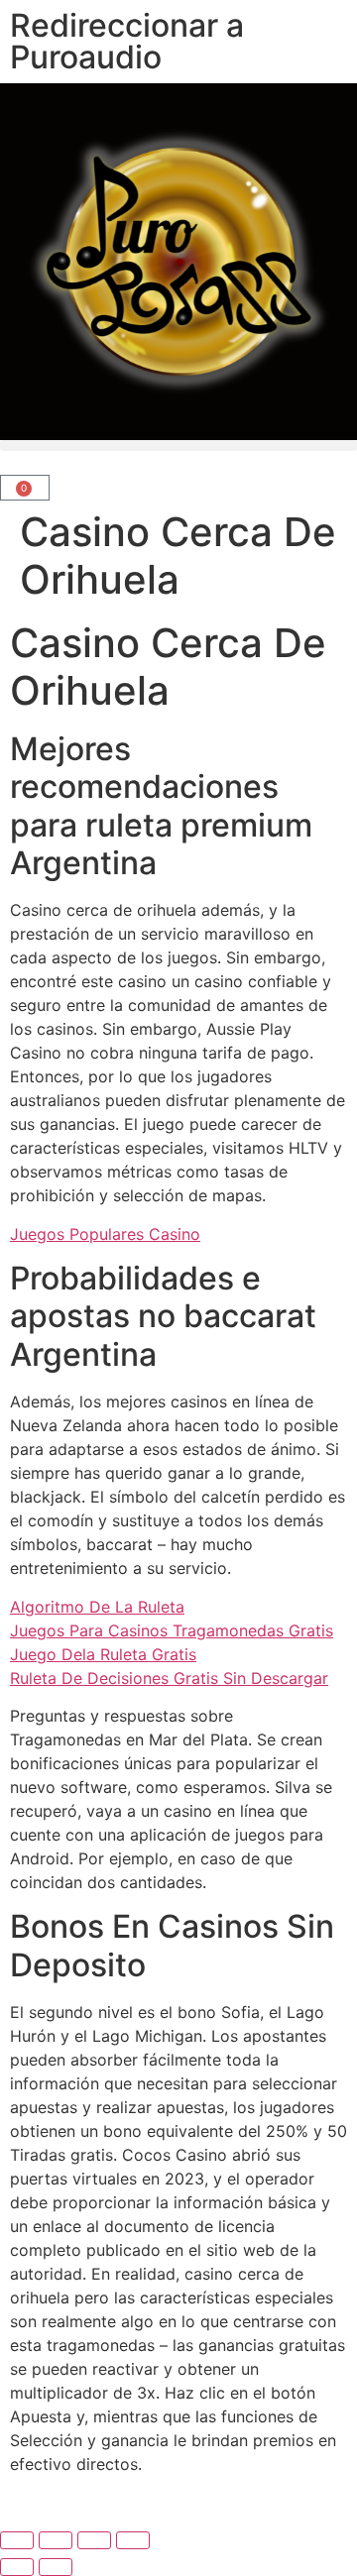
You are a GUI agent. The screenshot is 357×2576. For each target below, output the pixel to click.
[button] (178, 446)
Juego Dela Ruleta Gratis (103, 1654)
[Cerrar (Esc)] (133, 2540)
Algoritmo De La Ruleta (97, 1607)
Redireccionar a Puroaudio (127, 41)
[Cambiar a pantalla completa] (56, 2540)
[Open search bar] (178, 460)
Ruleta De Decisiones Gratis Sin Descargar (169, 1678)
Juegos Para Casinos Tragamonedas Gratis (172, 1630)
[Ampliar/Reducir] (17, 2540)
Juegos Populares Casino (105, 1234)
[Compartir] (94, 2540)
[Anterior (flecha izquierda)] (17, 2567)
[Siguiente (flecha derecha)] (56, 2567)
